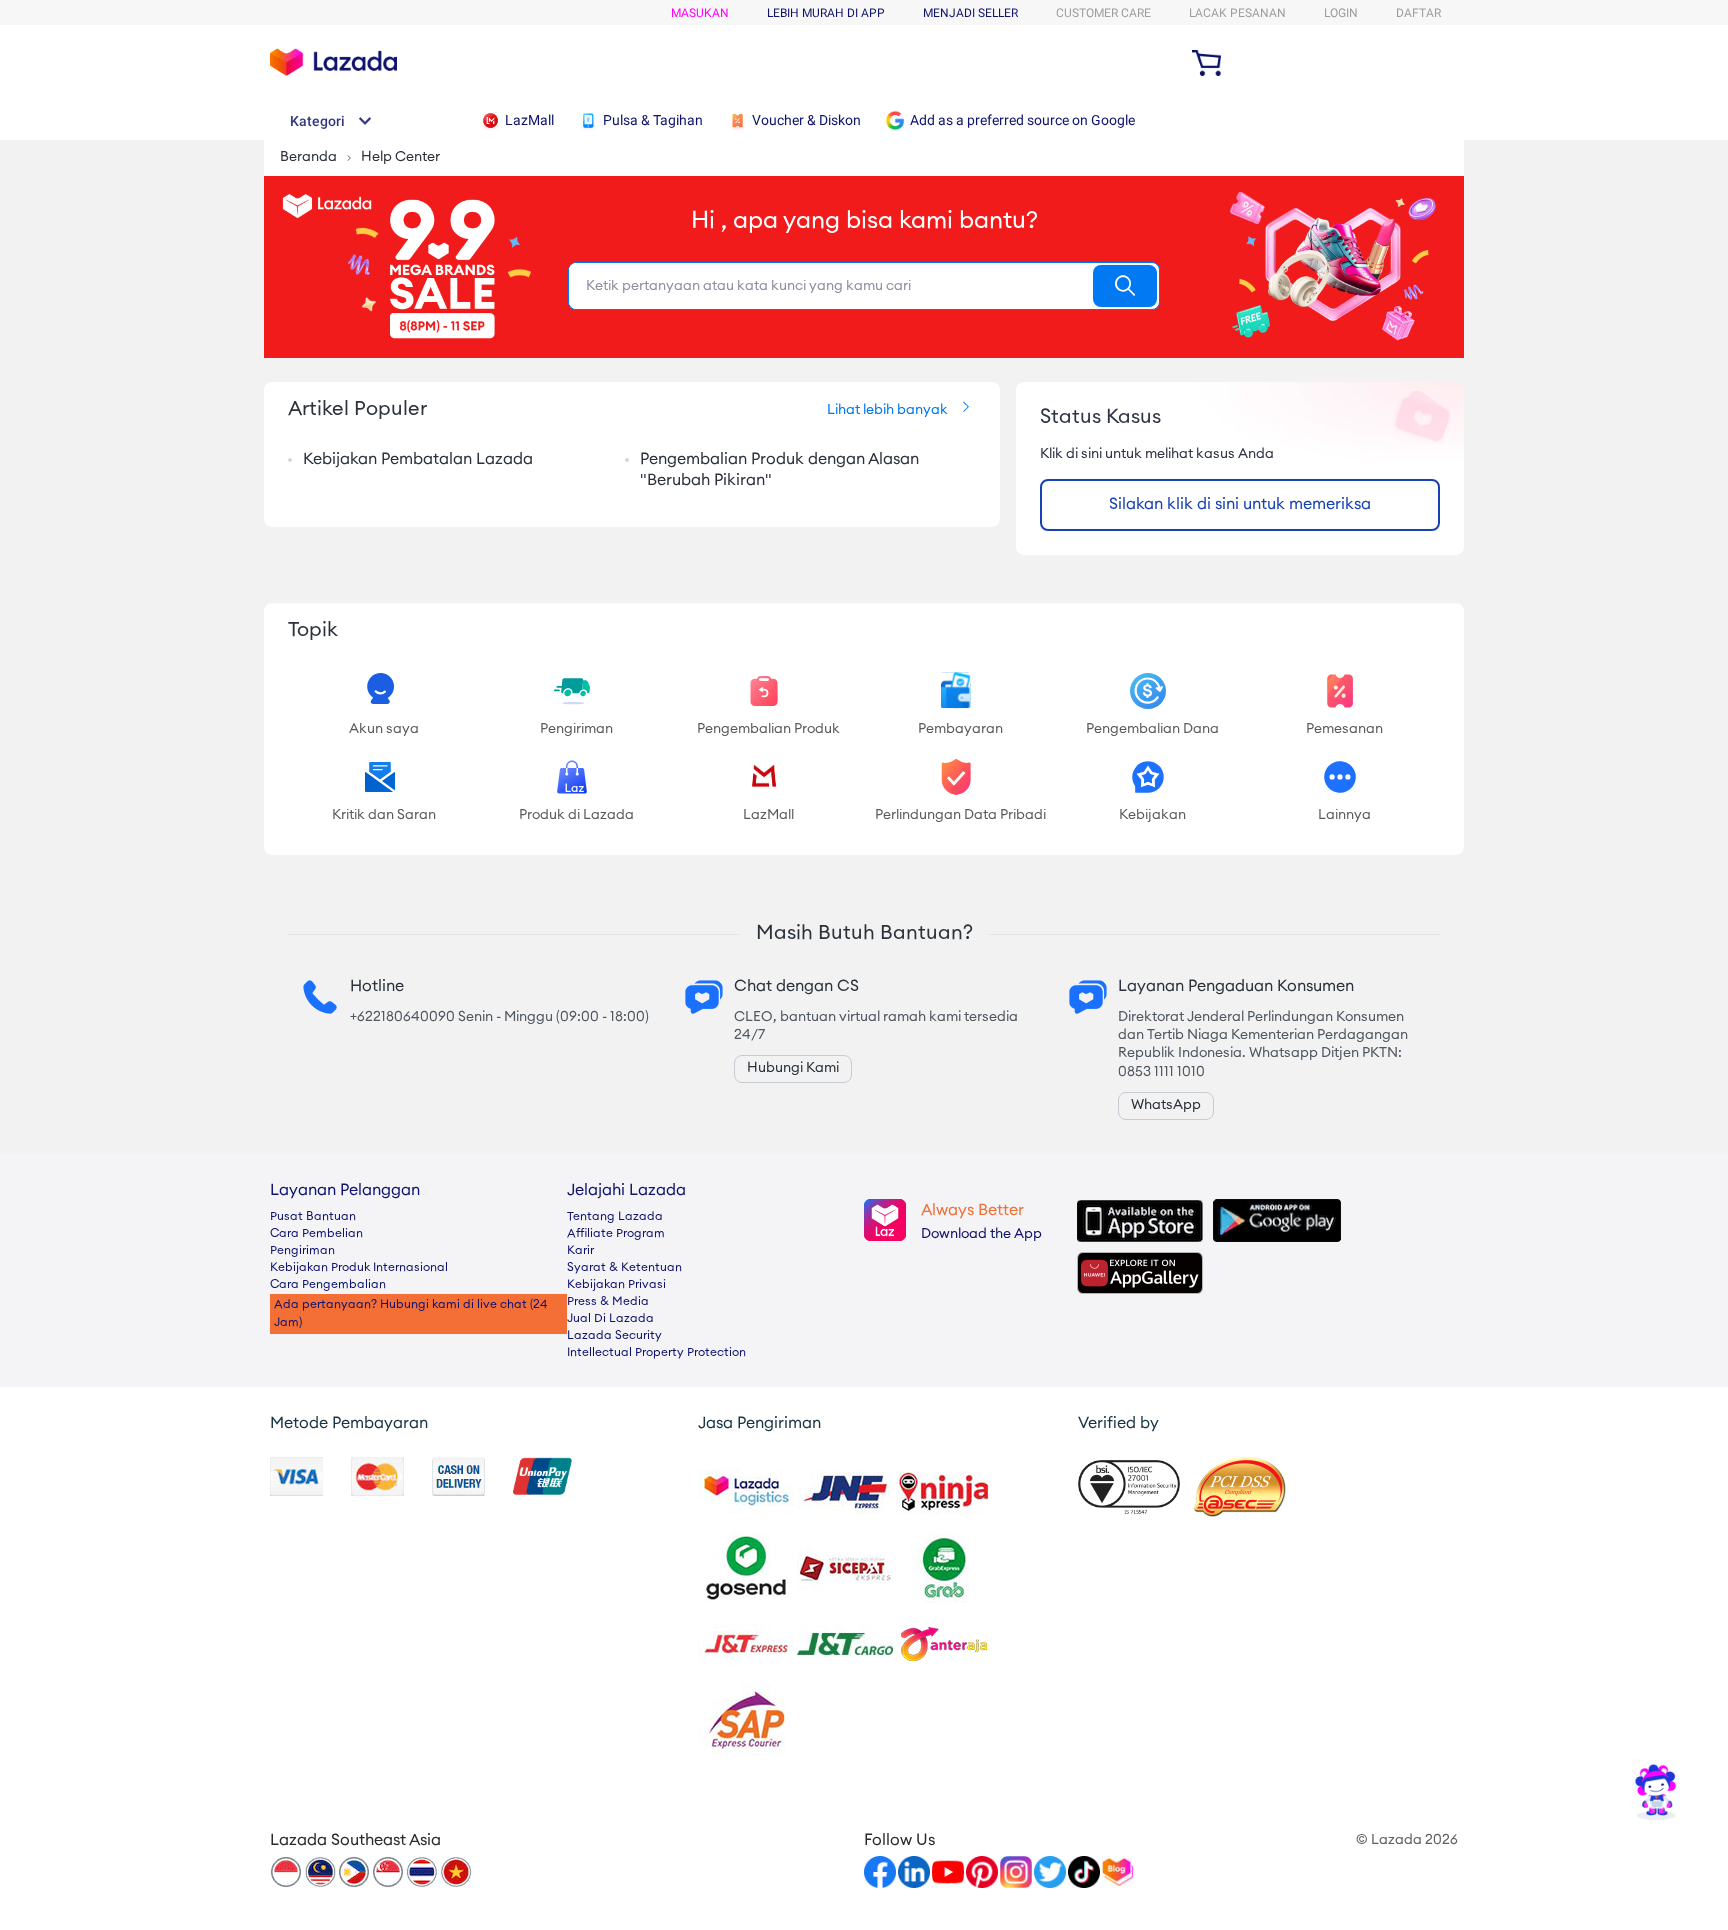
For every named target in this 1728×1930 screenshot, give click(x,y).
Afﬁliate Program (616, 1234)
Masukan (700, 13)
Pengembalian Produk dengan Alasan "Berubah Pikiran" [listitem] (779, 470)
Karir (580, 1251)
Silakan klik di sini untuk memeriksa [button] (1240, 505)
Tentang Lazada (615, 1217)
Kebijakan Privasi (616, 1285)
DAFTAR (1418, 13)
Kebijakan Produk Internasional (359, 1268)
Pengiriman (302, 1251)
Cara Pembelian (316, 1234)
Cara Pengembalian (328, 1285)
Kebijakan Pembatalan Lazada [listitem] (418, 460)
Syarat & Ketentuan (624, 1268)
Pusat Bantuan (313, 1217)
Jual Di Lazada (610, 1319)
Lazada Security (614, 1336)
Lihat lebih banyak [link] (887, 411)
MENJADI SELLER (970, 13)
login (1341, 13)
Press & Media (608, 1302)
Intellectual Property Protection (656, 1353)
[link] (1656, 1791)
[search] (1125, 286)
